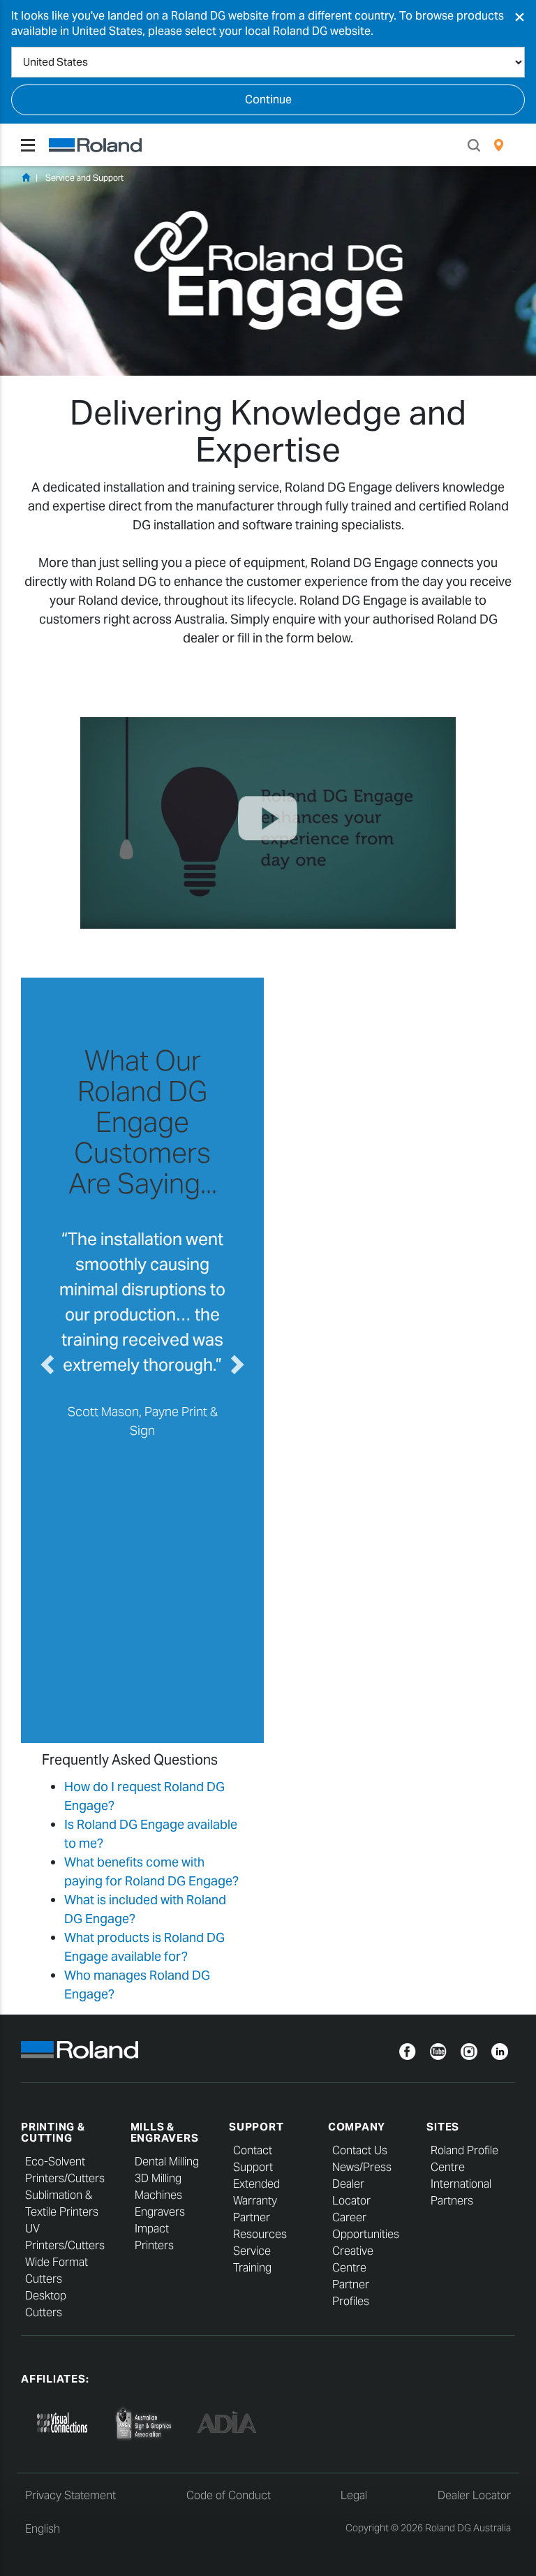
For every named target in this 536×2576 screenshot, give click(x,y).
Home (26, 177)
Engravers (160, 2212)
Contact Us (360, 2150)
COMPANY (357, 2127)
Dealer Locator (474, 2495)
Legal (354, 2495)
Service (252, 2251)
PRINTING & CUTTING (53, 2133)
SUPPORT (256, 2127)
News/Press (362, 2167)
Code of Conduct (229, 2495)
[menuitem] (499, 145)
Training (252, 2268)
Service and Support (84, 178)
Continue (268, 100)
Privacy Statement (70, 2495)
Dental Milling (167, 2162)
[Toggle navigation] (28, 145)
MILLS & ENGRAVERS (165, 2133)
